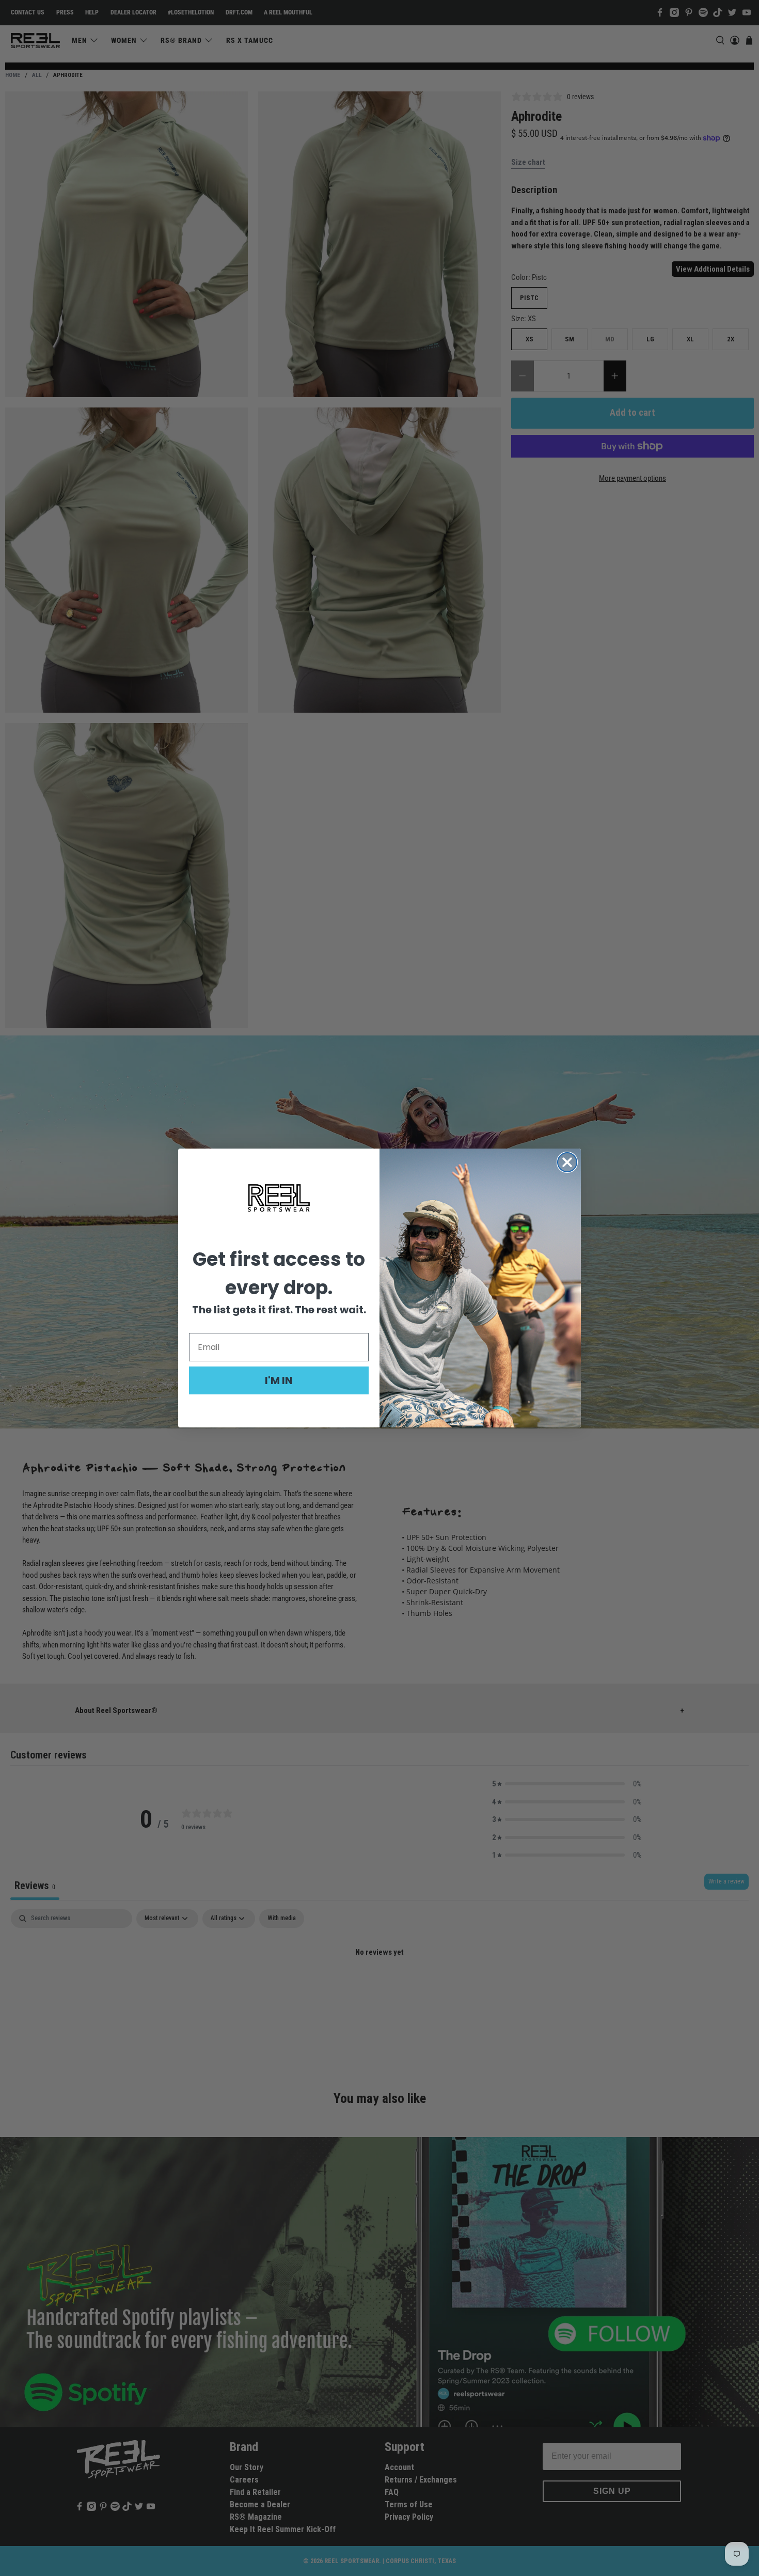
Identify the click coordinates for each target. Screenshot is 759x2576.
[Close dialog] (567, 1162)
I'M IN (279, 1380)
